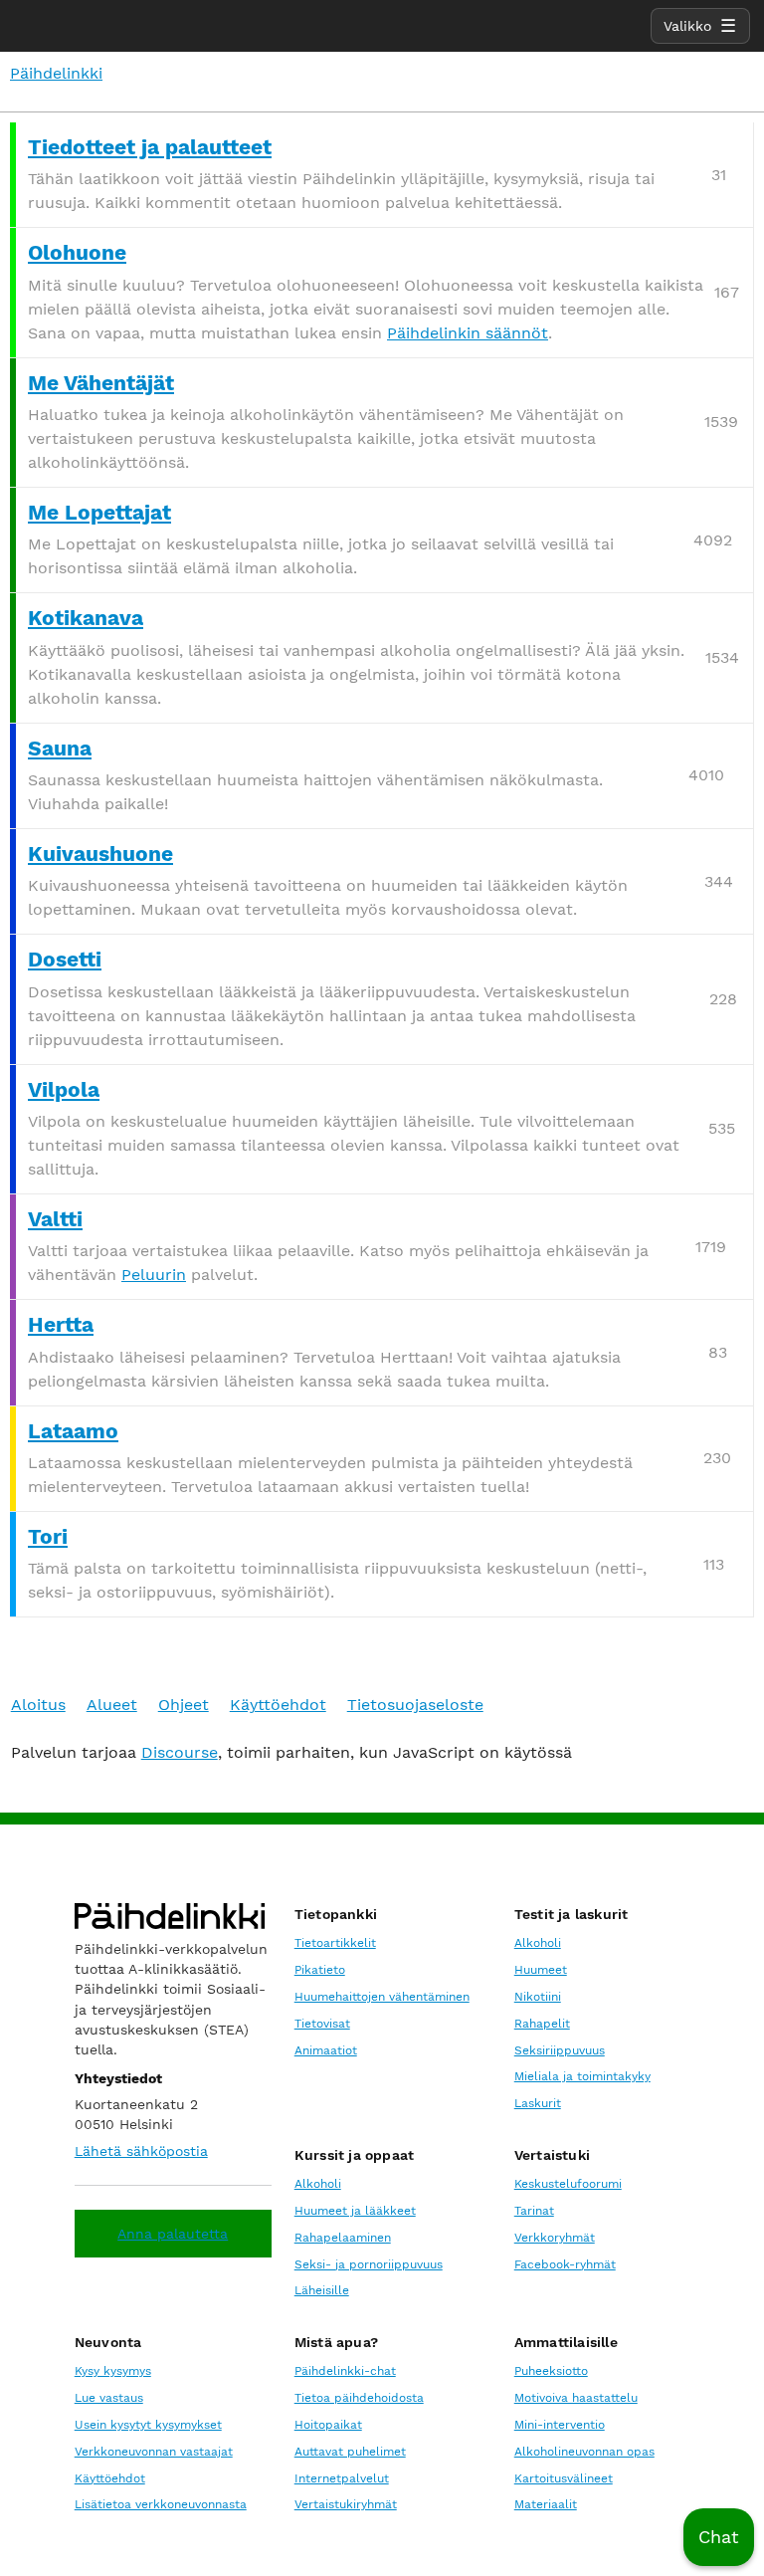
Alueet (112, 1705)
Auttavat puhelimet (350, 2452)
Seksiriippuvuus (560, 2050)
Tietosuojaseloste (415, 1705)
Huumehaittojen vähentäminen (382, 1997)
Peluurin (154, 1275)
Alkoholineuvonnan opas (584, 2452)
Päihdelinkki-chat (345, 2371)
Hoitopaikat (328, 2425)
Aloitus (38, 1705)
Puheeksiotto (551, 2371)
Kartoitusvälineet (564, 2478)
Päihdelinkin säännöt (468, 333)
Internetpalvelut (342, 2478)
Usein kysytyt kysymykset (148, 2425)
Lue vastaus (109, 2398)
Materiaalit (546, 2504)
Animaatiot (326, 2050)
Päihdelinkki (56, 73)
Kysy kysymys (113, 2371)
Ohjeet (184, 1705)
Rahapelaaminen (343, 2238)
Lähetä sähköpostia (141, 2151)
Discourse (180, 1752)
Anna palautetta (173, 2234)
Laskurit (538, 2103)
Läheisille (322, 2290)
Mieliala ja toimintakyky (582, 2076)
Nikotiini (538, 1997)
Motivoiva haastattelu (576, 2398)
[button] (719, 2537)
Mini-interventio (560, 2425)
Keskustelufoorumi (568, 2184)
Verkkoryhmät (555, 2238)
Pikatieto (320, 1970)
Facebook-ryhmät (565, 2264)
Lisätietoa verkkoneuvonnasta (161, 2504)
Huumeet (541, 1970)
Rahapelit (542, 2024)
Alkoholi (538, 1943)
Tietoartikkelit (335, 1943)
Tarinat (534, 2211)
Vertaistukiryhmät (346, 2504)
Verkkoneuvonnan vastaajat (154, 2452)
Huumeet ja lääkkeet (355, 2211)
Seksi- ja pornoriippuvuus (369, 2264)
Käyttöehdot (278, 1705)
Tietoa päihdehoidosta (359, 2398)
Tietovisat (322, 2024)
